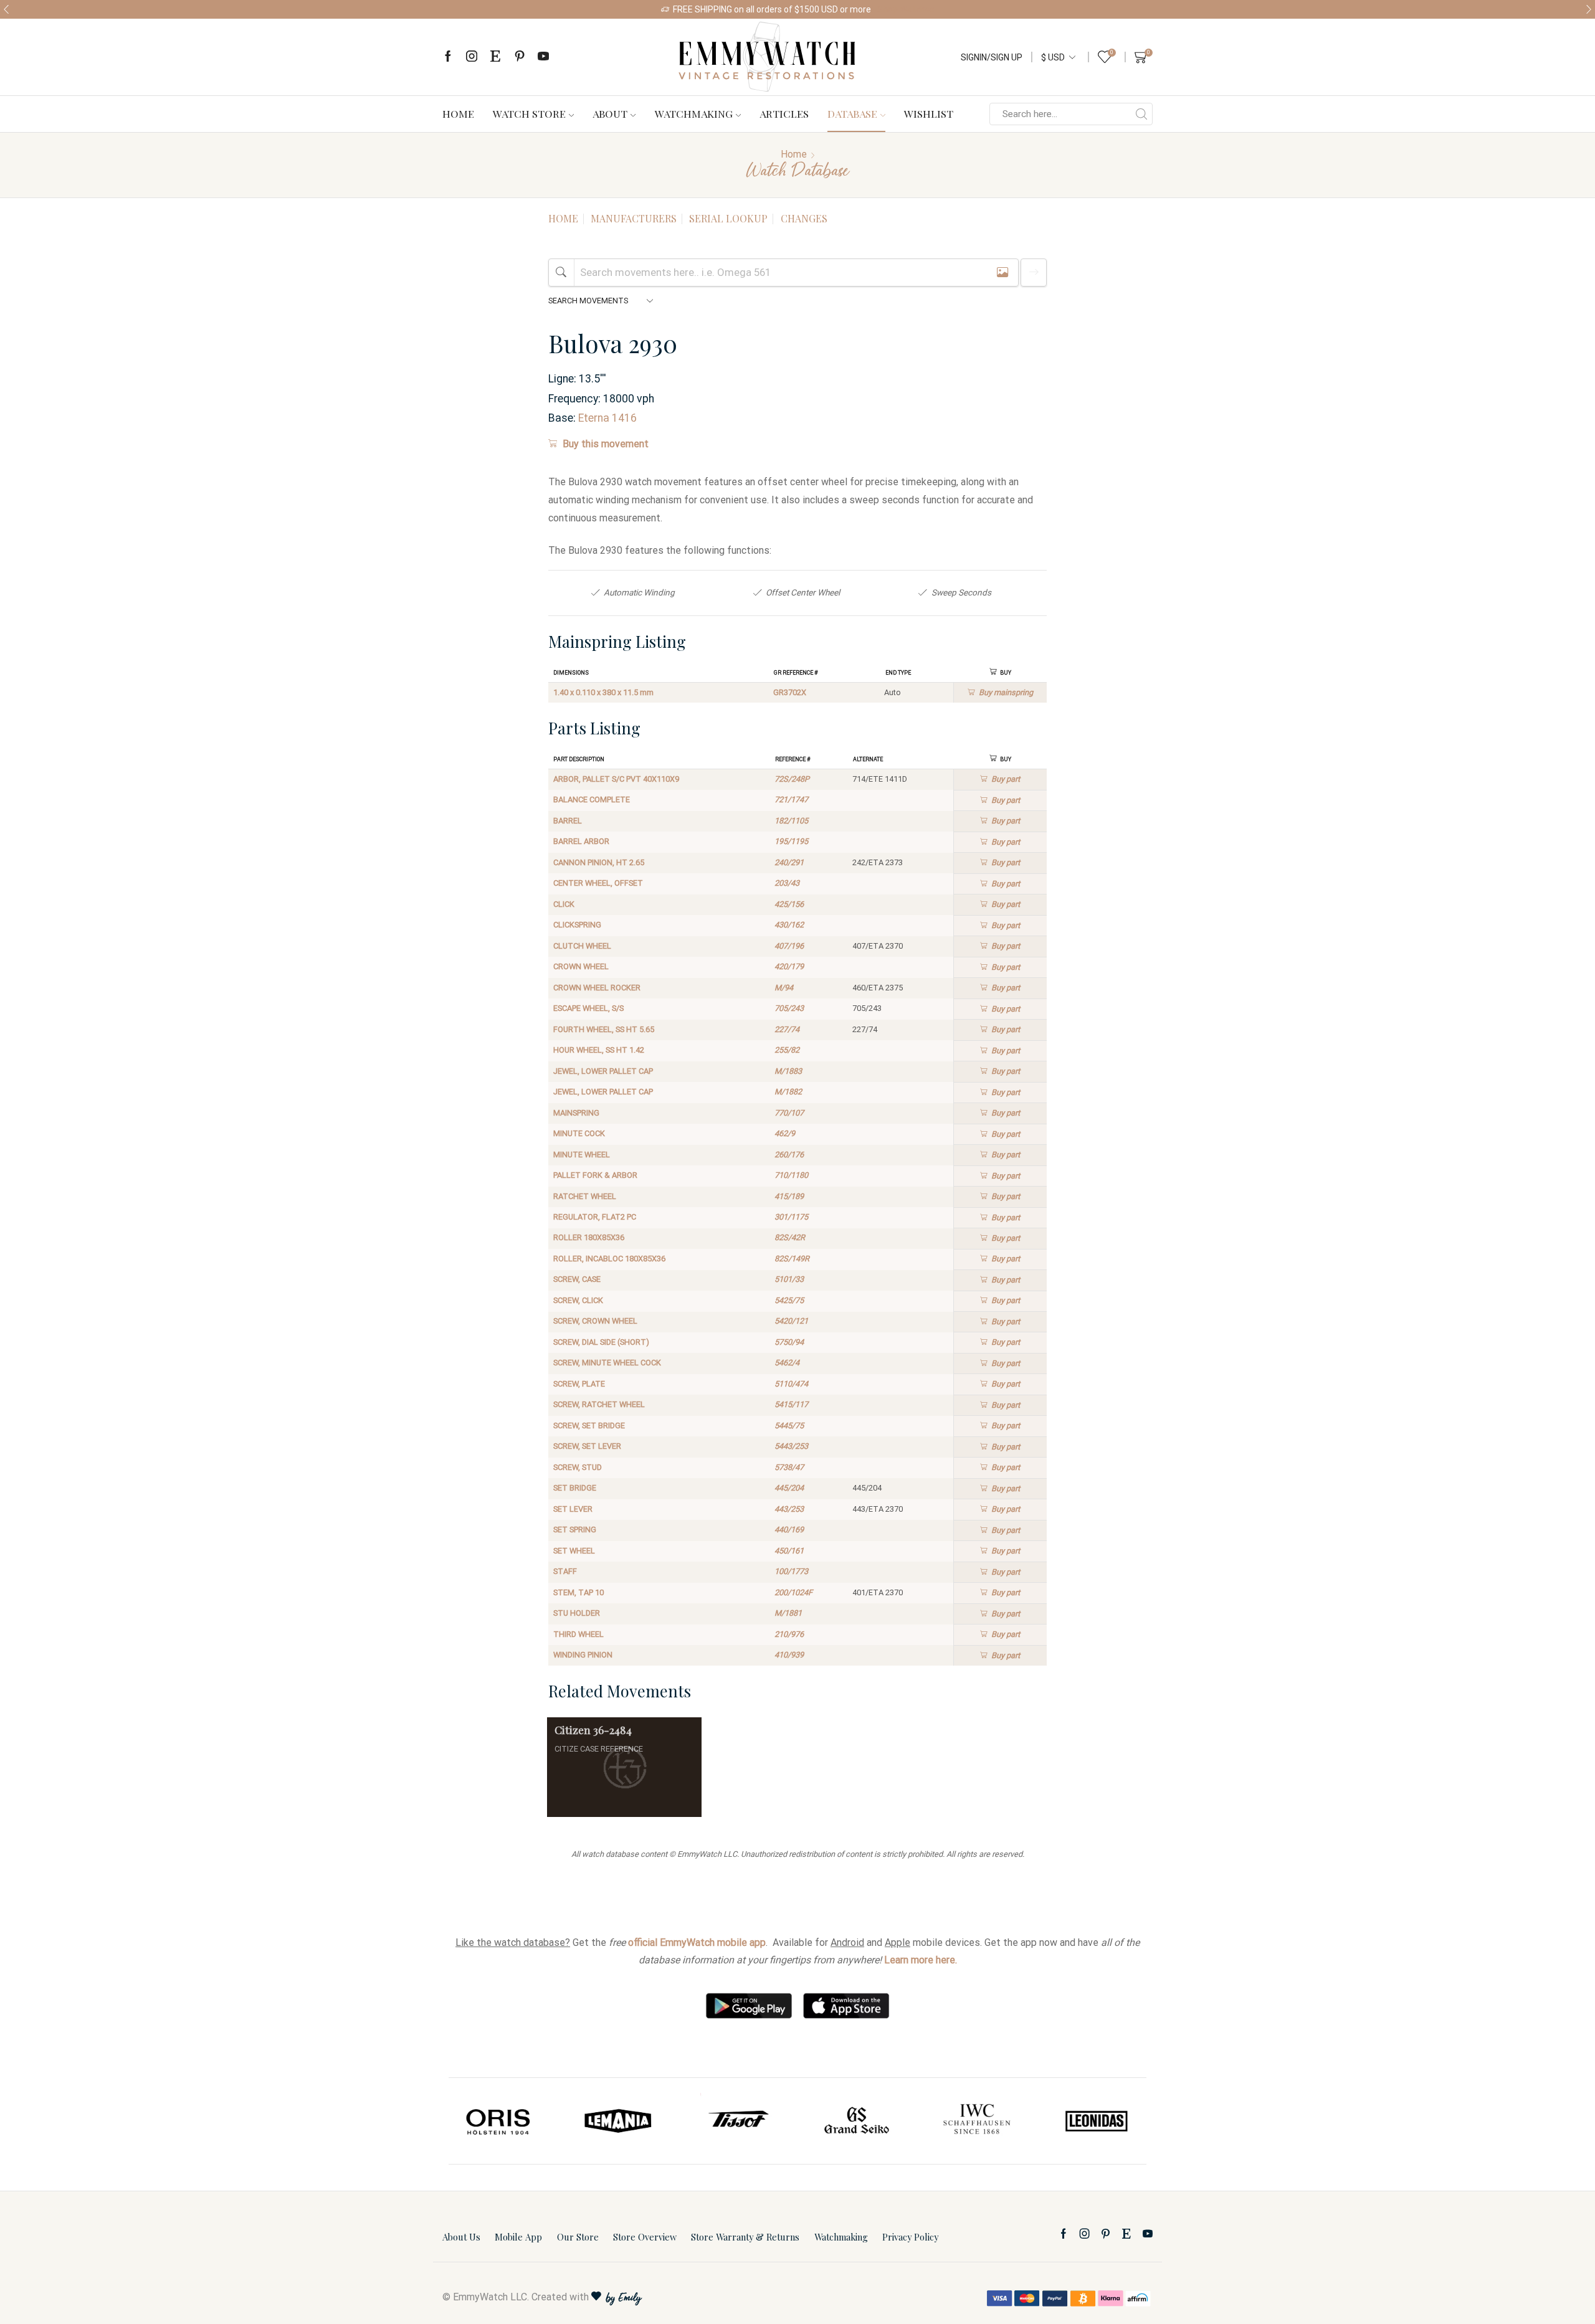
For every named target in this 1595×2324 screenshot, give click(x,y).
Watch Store (529, 113)
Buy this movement (606, 444)
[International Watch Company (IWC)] (977, 2121)
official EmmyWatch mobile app (697, 1942)
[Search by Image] (1002, 273)
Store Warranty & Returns (745, 2237)
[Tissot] (738, 2121)
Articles (784, 113)
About (610, 113)
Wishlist (929, 113)
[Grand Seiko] (857, 2121)
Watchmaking (694, 113)
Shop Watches (906, 9)
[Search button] (1141, 114)
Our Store (578, 2237)
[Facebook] (448, 57)
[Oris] (499, 2121)
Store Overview (645, 2237)
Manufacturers (634, 218)
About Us (461, 2237)
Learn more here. (921, 1960)
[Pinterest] (520, 57)
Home (458, 113)
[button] (6, 9)
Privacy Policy (910, 2237)
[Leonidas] (1096, 2121)
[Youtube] (543, 57)
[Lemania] (619, 2121)
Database (852, 113)
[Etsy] (495, 57)
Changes (804, 218)
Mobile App (518, 2237)
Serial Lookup (728, 218)
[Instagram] (472, 57)
